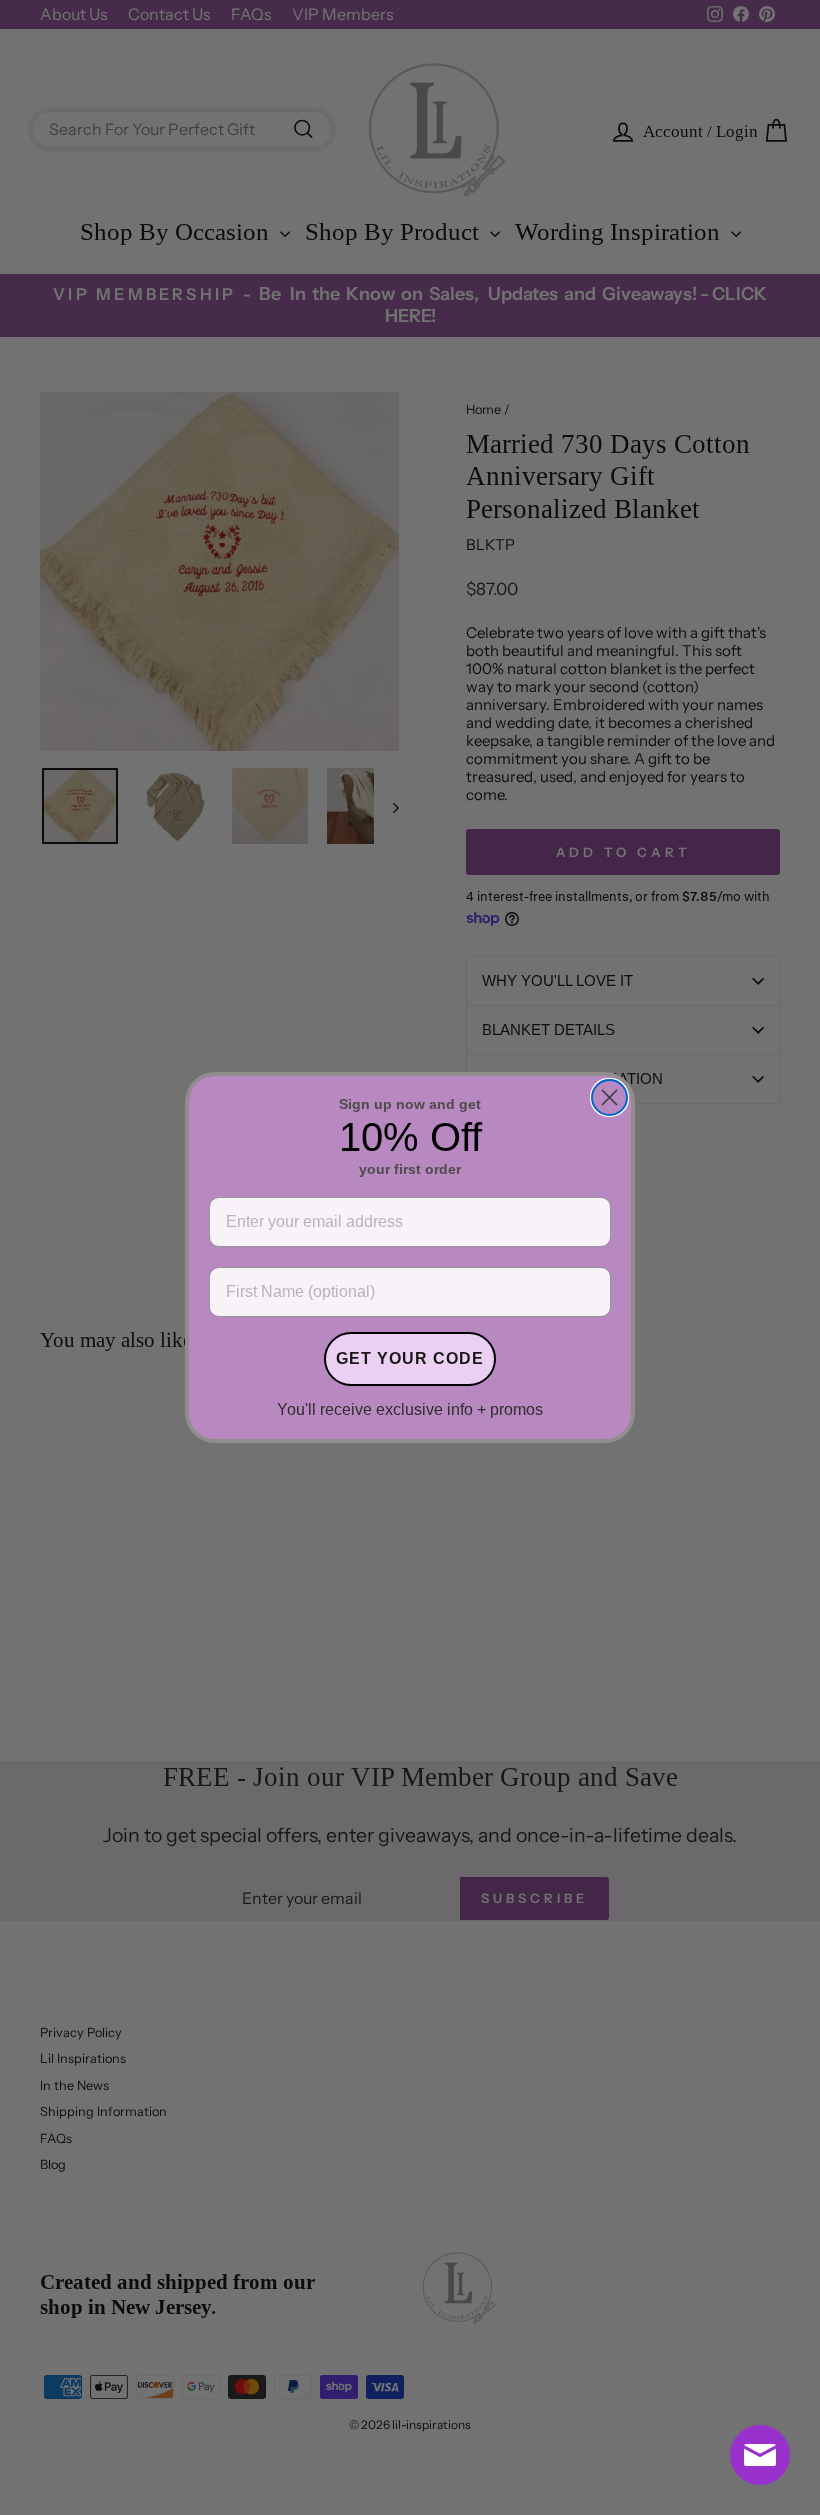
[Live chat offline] (760, 2455)
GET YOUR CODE (410, 1358)
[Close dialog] (609, 1097)
